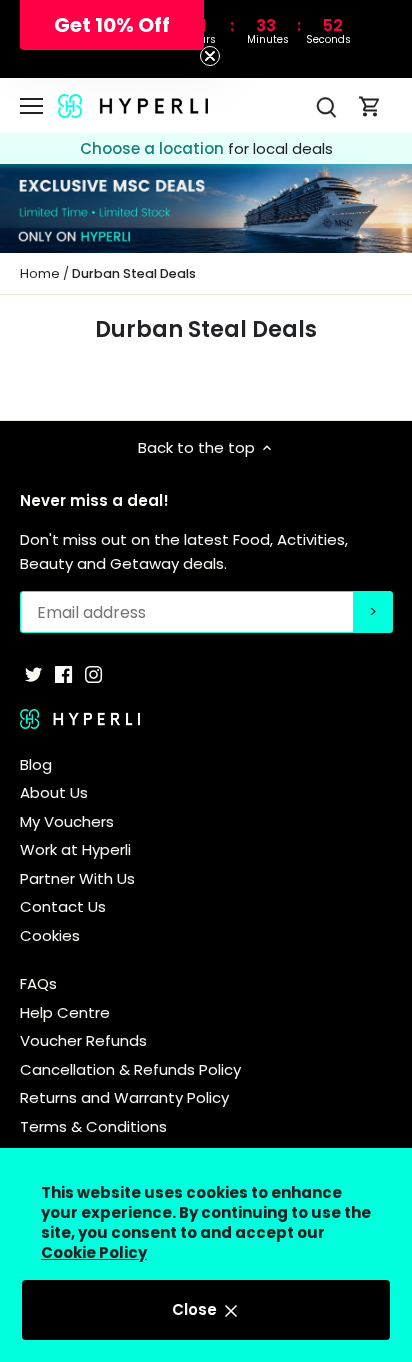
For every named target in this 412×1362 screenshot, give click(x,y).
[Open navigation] (31, 106)
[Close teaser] (210, 56)
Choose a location (154, 148)
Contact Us (63, 906)
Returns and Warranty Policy (124, 1097)
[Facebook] (63, 672)
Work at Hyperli (75, 849)
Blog (36, 764)
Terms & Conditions (93, 1126)
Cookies (50, 935)
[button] (112, 25)
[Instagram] (93, 672)
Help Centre (65, 1012)
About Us (54, 792)
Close (196, 1309)
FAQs (38, 983)
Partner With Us (77, 878)
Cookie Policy (94, 1252)
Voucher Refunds (83, 1040)
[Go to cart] (370, 105)
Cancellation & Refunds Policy (130, 1069)
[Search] (326, 105)
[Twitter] (33, 672)
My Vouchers (67, 821)
